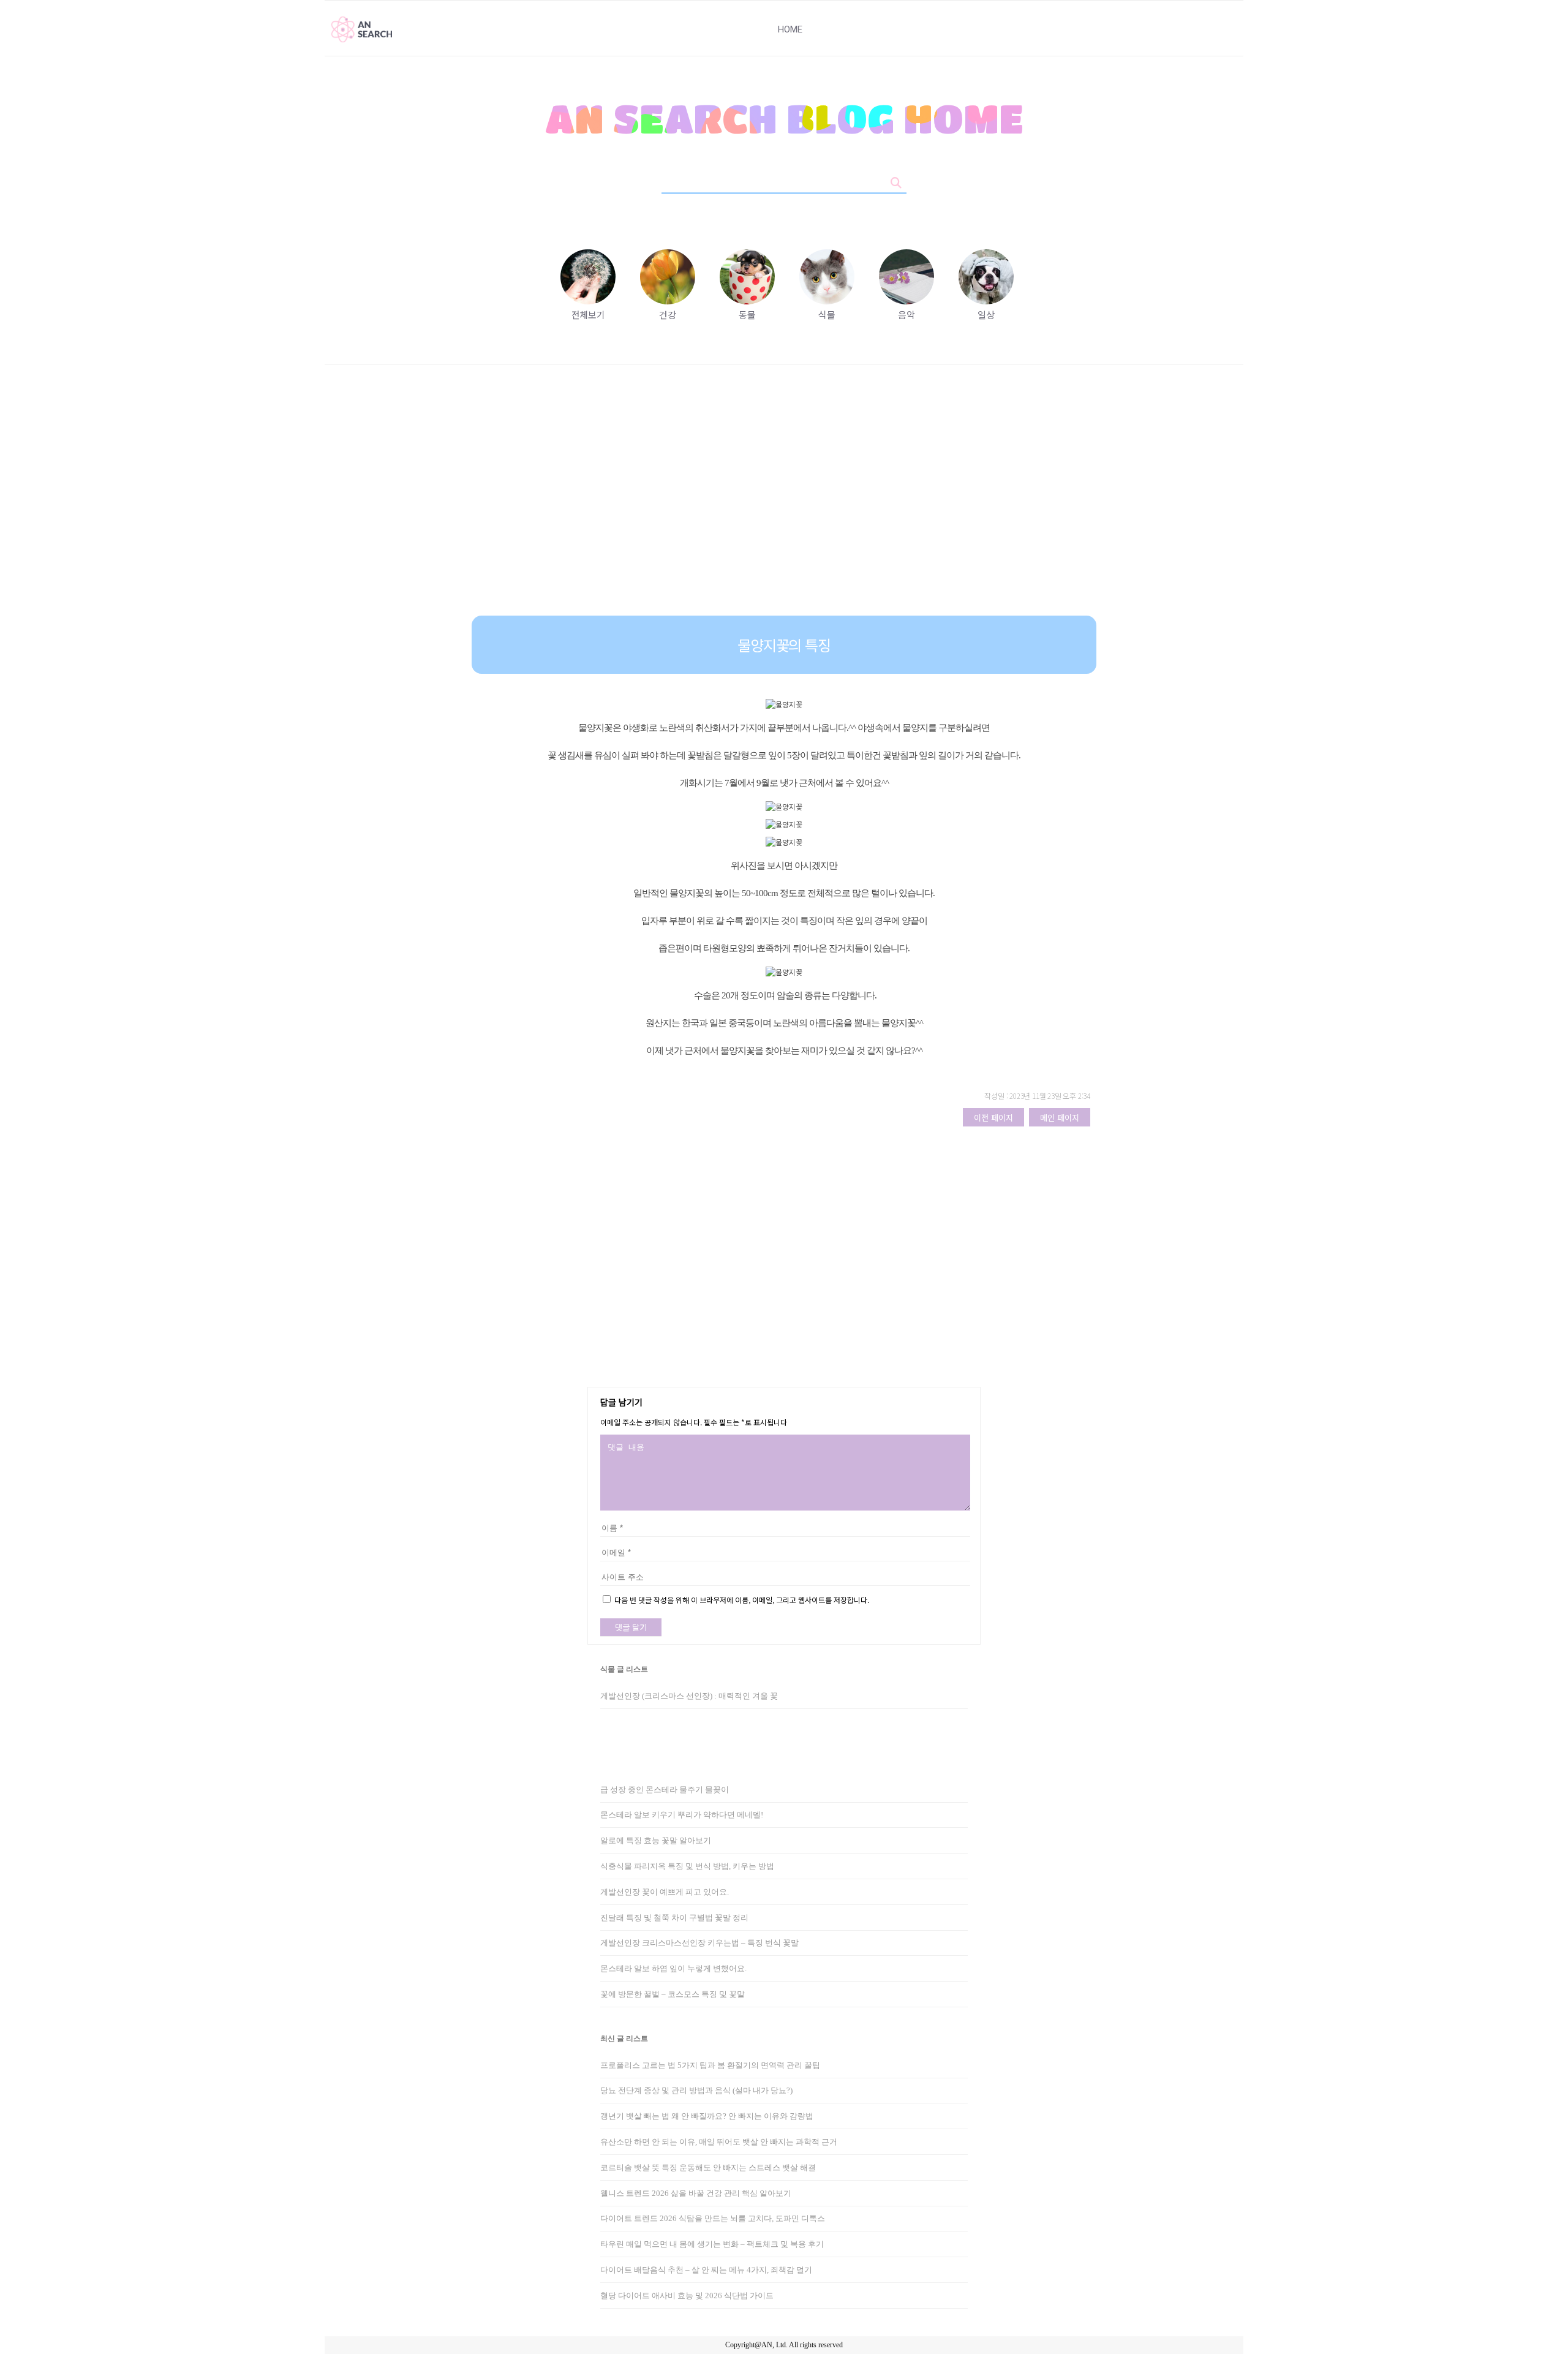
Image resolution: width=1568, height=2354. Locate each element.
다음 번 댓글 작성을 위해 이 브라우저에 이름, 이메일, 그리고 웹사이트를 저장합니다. (742, 1600)
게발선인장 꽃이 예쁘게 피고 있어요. (665, 1892)
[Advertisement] (784, 499)
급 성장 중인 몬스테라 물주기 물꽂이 (665, 1790)
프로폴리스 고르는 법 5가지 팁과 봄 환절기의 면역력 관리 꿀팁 (710, 2065)
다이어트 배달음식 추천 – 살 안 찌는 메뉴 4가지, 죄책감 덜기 (706, 2270)
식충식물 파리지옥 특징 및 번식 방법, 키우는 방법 (687, 1866)
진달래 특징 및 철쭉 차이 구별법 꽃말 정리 (674, 1918)
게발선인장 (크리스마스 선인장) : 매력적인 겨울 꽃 (689, 1696)
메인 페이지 (1060, 1118)
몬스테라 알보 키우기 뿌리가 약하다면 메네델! (682, 1815)
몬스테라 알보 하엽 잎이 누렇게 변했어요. (673, 1968)
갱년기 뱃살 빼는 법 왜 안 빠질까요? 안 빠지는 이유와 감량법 (707, 2116)
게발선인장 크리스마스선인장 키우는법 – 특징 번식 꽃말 (699, 1943)
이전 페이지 (993, 1118)
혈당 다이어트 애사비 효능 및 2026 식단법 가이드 (687, 2296)
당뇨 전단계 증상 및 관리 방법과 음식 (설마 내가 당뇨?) (696, 2090)
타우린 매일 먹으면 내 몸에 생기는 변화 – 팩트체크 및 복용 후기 (712, 2244)
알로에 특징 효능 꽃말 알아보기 (656, 1840)
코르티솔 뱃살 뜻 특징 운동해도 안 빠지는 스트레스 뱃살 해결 (708, 2167)
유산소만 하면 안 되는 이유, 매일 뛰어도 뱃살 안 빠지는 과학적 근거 (719, 2142)
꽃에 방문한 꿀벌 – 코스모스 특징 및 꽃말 (673, 1994)
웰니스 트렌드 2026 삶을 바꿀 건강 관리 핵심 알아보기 (696, 2193)
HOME (790, 29)
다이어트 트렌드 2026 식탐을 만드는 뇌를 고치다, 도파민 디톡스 (713, 2218)
